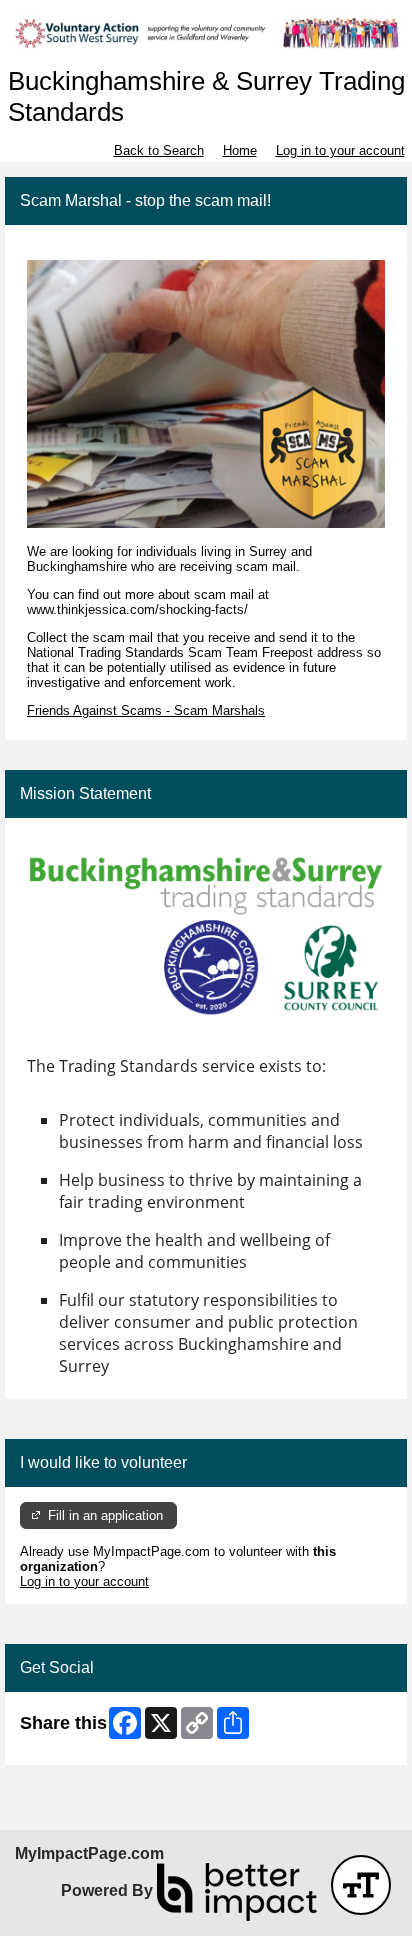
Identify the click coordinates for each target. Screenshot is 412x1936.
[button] (361, 1885)
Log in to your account (340, 150)
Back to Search (159, 150)
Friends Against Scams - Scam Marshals (146, 710)
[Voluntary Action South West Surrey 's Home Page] (206, 33)
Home (240, 150)
